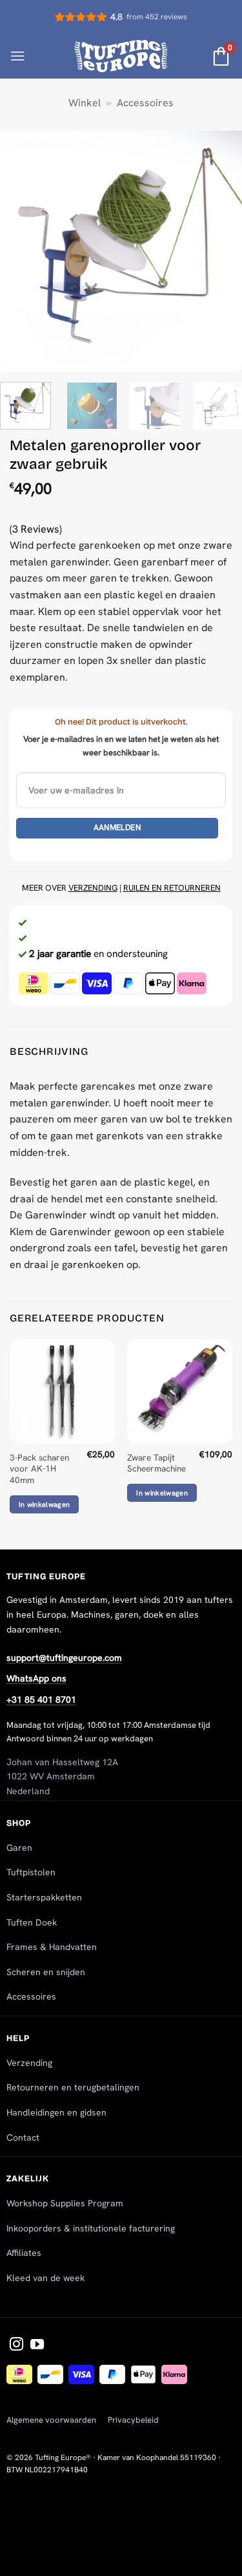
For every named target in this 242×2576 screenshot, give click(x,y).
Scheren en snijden (46, 1972)
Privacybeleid (133, 2420)
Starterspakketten (44, 1897)
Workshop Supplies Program (65, 2203)
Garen (19, 1848)
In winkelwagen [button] (45, 1504)
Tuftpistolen (31, 1872)
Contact (23, 2137)
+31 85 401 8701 (41, 1700)
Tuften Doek (32, 1922)
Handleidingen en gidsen (56, 2112)
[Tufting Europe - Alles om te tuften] (121, 56)
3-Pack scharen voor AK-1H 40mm (39, 1469)
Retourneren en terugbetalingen (73, 2087)
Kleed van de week (45, 2278)
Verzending (29, 2063)
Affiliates (24, 2253)
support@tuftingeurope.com (64, 1658)
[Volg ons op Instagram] (16, 2345)
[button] (17, 56)
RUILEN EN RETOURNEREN (172, 888)
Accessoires (145, 103)
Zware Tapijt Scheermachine (156, 1463)
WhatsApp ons (36, 1678)
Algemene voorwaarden (51, 2420)
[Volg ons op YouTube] (37, 2345)
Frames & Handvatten (52, 1947)
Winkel (85, 103)
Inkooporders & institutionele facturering (91, 2228)
